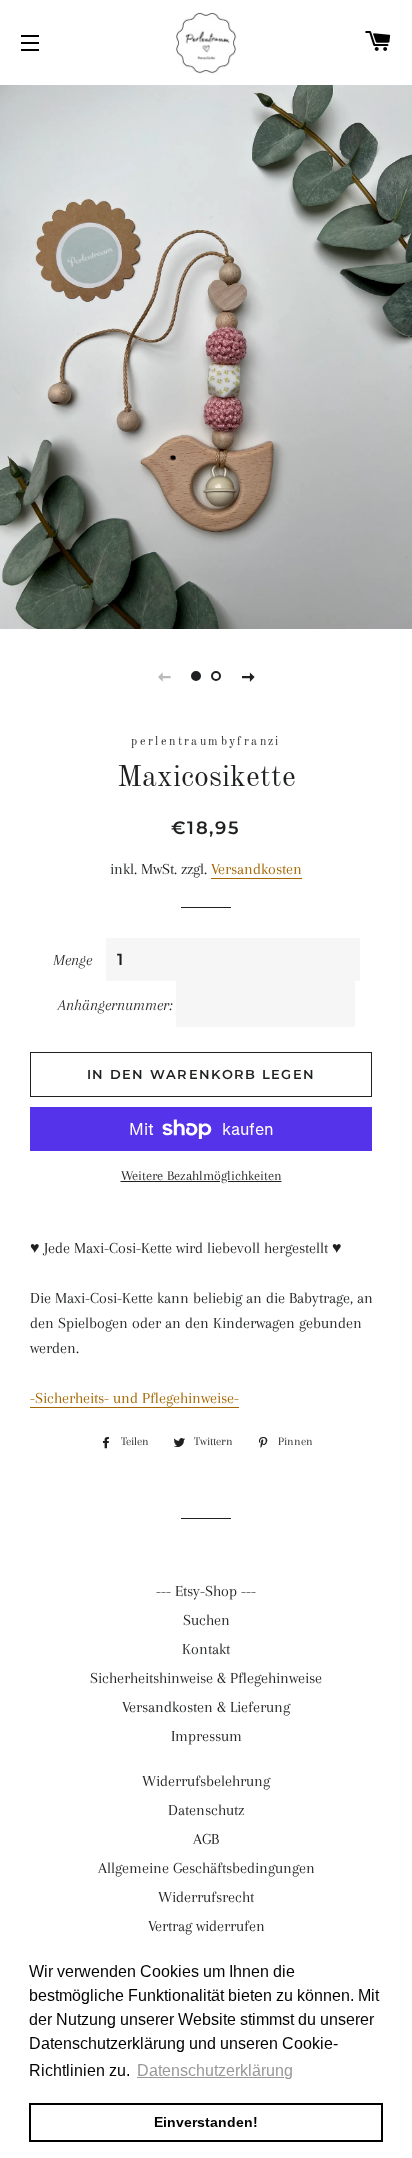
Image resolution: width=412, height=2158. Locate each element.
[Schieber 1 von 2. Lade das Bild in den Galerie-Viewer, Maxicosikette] (196, 676)
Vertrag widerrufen (206, 1926)
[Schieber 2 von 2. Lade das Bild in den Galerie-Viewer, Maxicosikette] (216, 676)
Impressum (206, 1736)
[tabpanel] (206, 354)
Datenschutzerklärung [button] (215, 2070)
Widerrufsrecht (206, 1897)
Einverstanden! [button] (206, 2122)
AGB (206, 1839)
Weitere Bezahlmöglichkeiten (201, 1175)
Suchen (206, 1620)
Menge (72, 960)
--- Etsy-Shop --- (206, 1591)
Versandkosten (256, 869)
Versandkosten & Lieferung (206, 1707)
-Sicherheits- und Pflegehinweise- (134, 1398)
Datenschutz (206, 1810)
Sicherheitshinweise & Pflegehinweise (206, 1678)
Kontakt (206, 1649)
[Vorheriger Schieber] (164, 676)
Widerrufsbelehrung (206, 1781)
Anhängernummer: (115, 1005)
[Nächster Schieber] (248, 676)
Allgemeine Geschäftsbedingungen (206, 1868)
